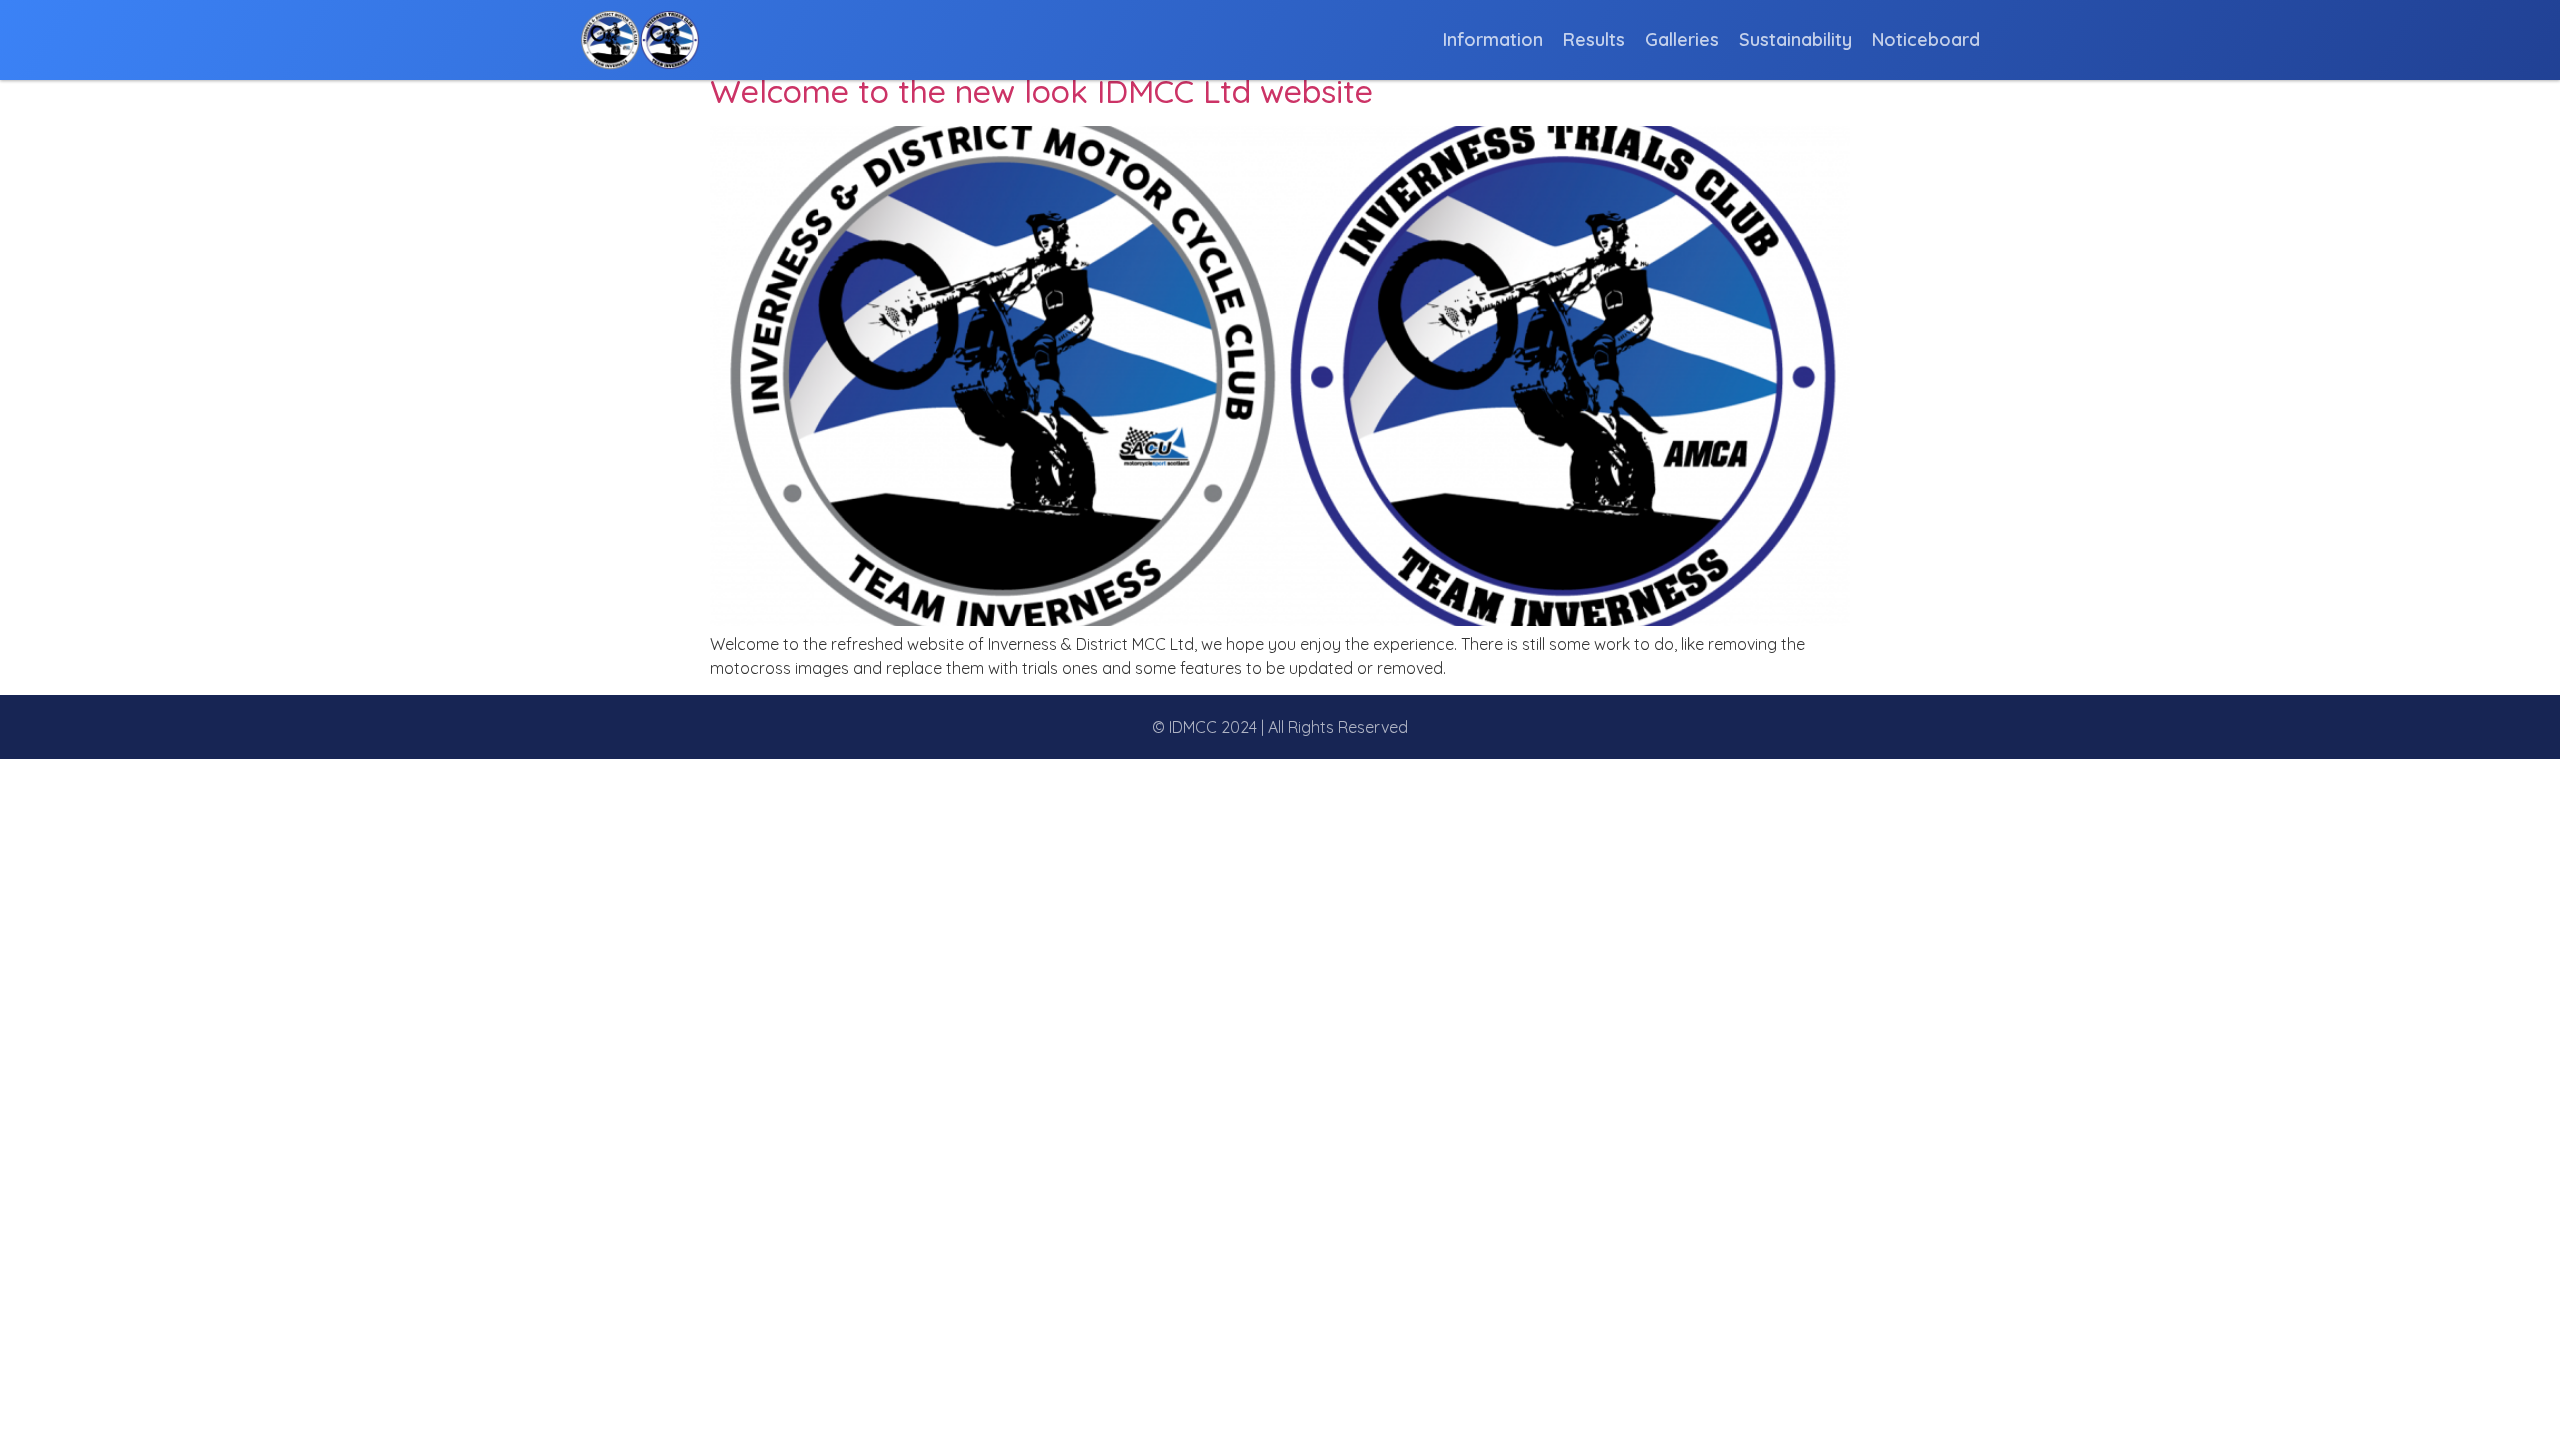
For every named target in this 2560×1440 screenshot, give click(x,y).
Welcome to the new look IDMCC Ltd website (1041, 91)
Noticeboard (1926, 40)
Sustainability (1795, 40)
